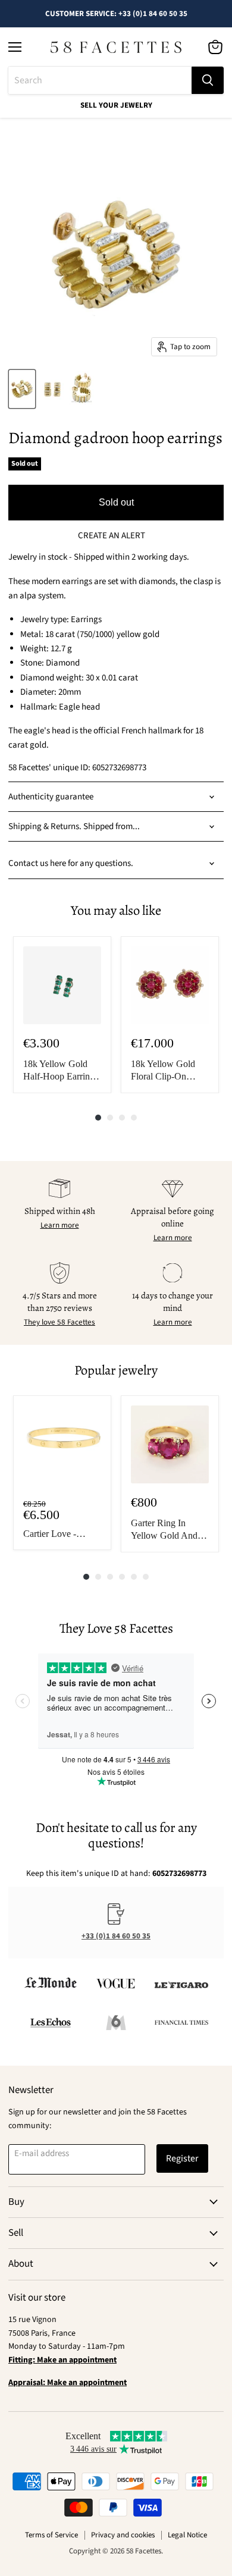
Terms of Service (51, 2535)
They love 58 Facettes (59, 1322)
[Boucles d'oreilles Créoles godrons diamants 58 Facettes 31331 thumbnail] (22, 389)
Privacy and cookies (123, 2535)
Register (182, 2158)
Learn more (60, 1225)
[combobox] (100, 80)
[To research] (208, 80)
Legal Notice (187, 2535)
